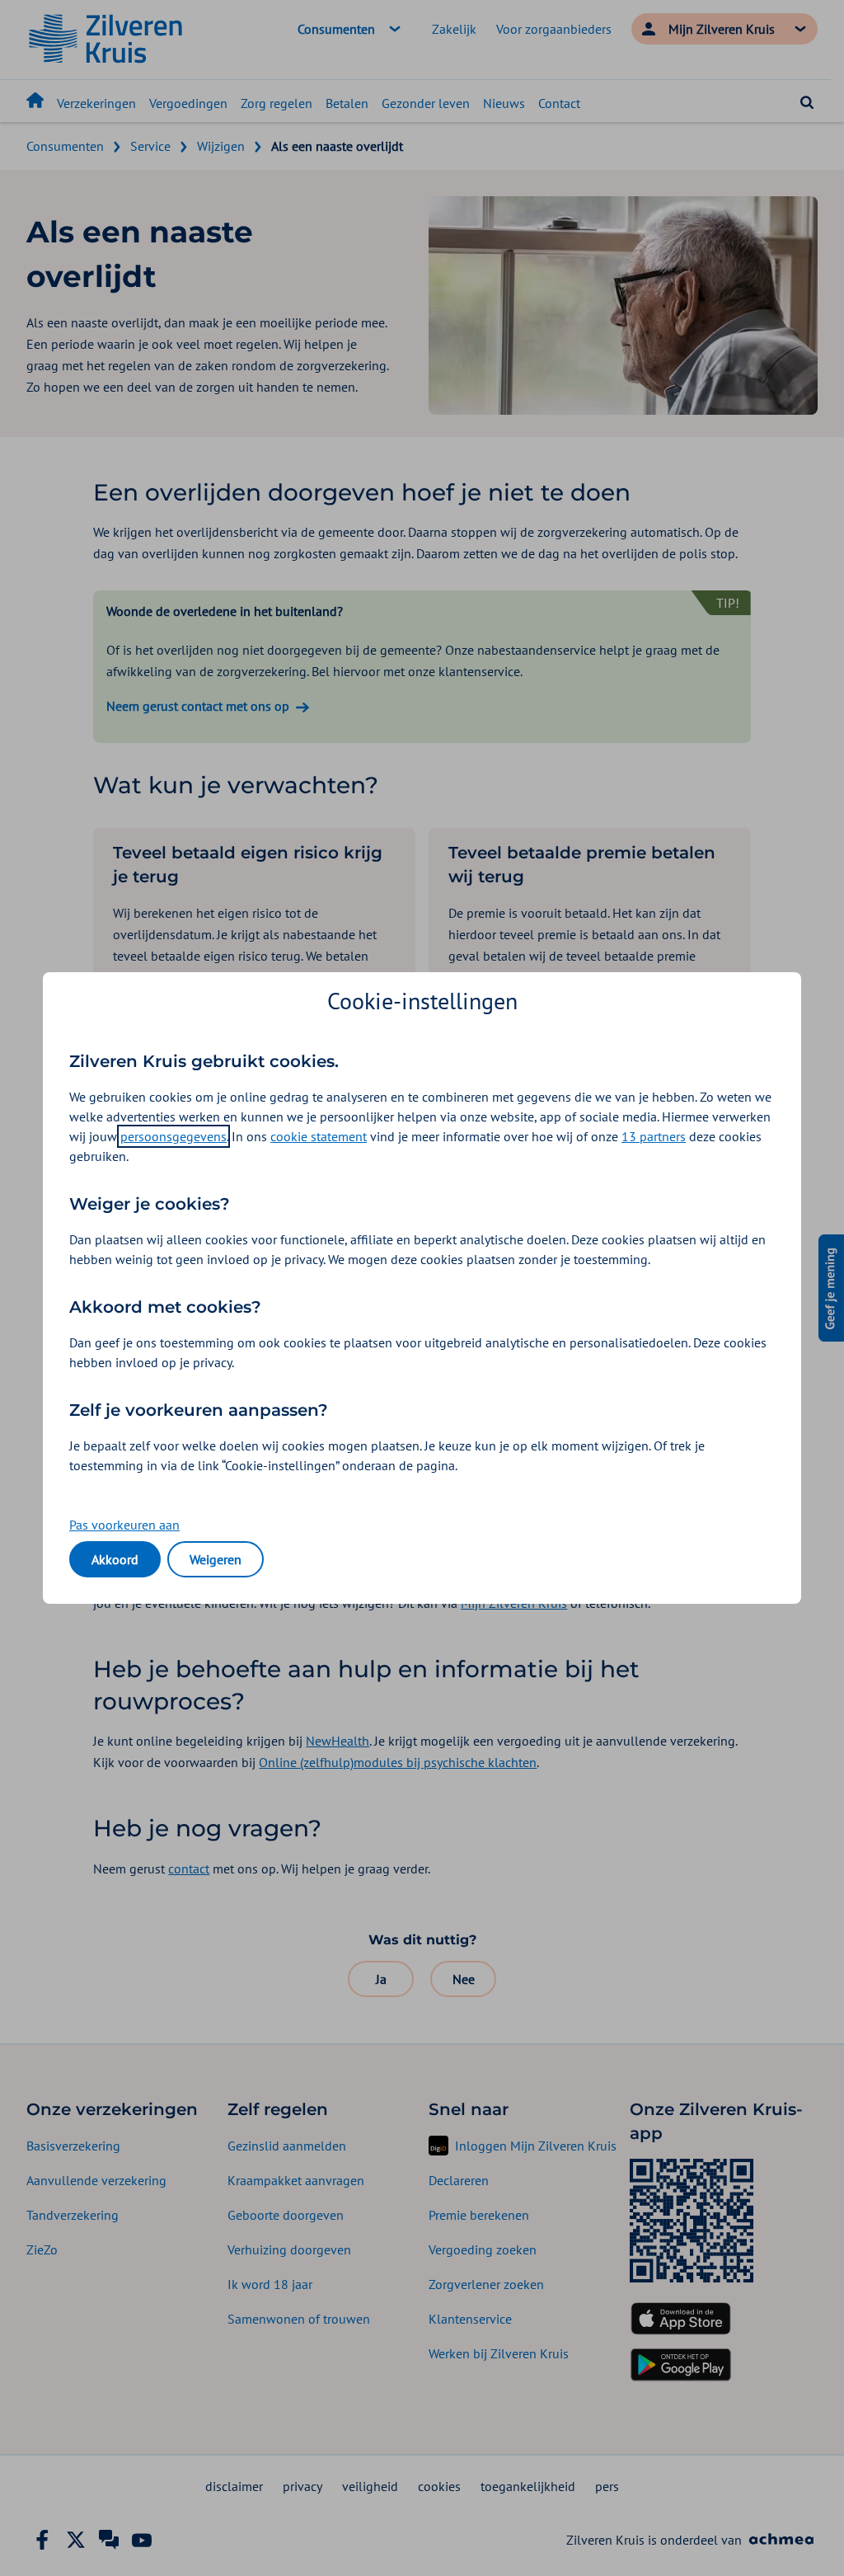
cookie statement (319, 1136)
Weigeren (216, 1559)
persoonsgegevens (173, 1136)
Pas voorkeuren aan (124, 1525)
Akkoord (115, 1559)
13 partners (654, 1136)
